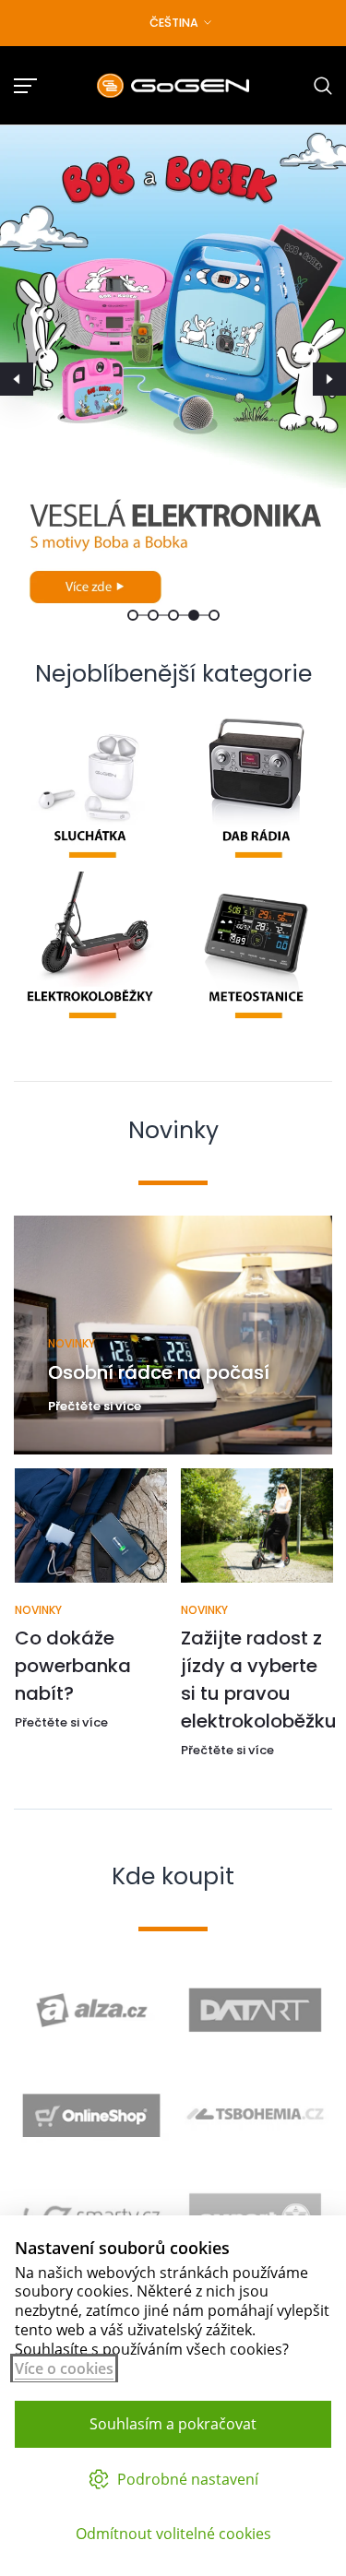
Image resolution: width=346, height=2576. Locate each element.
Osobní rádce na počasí (159, 1372)
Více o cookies (64, 2368)
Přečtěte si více (95, 1406)
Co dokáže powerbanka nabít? (72, 1666)
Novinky (72, 1343)
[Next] (329, 379)
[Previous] (17, 379)
